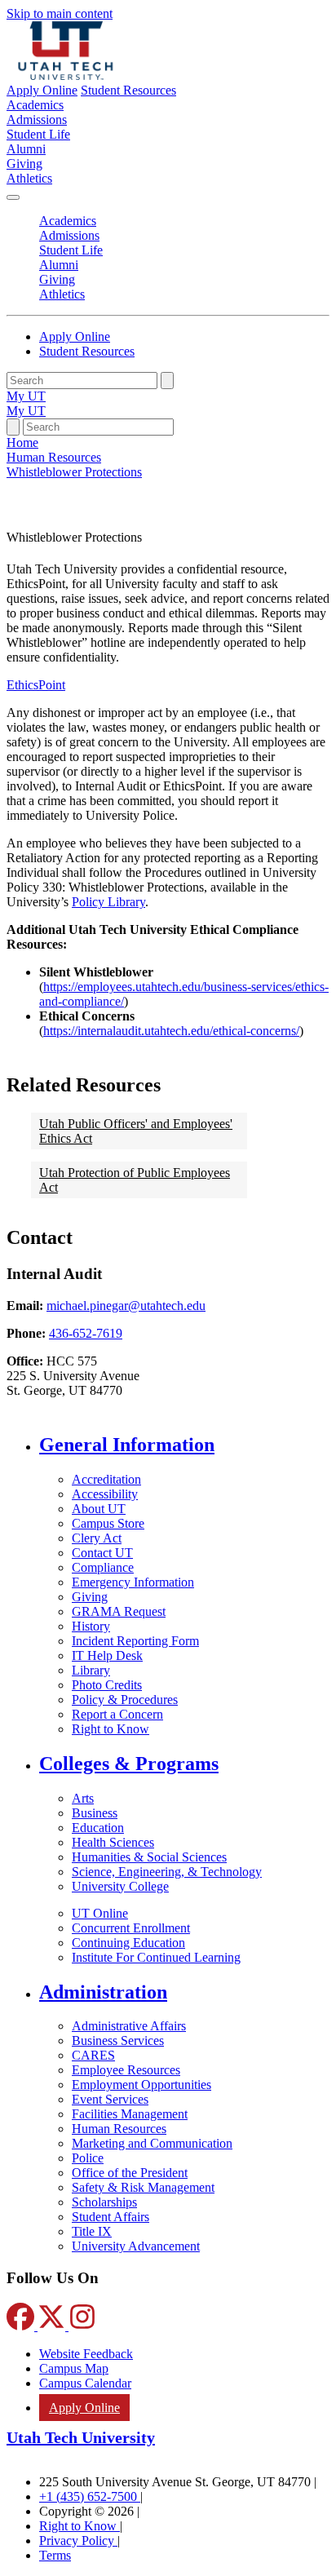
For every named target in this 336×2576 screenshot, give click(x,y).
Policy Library (108, 902)
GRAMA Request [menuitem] (119, 1611)
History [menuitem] (91, 1626)
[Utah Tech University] (66, 75)
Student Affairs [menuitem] (111, 2217)
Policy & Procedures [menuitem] (125, 1700)
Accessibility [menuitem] (105, 1494)
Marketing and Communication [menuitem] (152, 2143)
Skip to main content (60, 13)
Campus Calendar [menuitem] (85, 2383)
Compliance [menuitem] (103, 1567)
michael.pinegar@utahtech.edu (126, 1306)
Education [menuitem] (98, 1828)
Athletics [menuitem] (29, 178)
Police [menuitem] (88, 2158)
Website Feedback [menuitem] (86, 2354)
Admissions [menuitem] (37, 120)
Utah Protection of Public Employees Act (135, 1180)
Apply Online (42, 90)
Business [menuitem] (95, 1813)
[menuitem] (184, 1445)
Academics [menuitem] (35, 105)
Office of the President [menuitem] (130, 2173)
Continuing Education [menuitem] (128, 1943)
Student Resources (128, 90)
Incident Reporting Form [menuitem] (135, 1641)
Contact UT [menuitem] (102, 1553)
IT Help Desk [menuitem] (107, 1655)
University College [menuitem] (120, 1886)
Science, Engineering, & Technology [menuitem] (167, 1872)
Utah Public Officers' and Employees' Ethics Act (136, 1131)
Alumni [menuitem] (26, 149)
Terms (55, 2555)
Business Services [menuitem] (118, 2040)
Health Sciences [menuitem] (113, 1842)
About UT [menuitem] (99, 1509)
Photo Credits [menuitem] (107, 1685)
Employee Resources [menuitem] (126, 2070)
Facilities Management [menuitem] (130, 2114)
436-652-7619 (86, 1333)
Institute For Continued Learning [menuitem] (156, 1957)
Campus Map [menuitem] (74, 2368)
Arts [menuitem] (83, 1798)
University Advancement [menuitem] (136, 2246)
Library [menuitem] (91, 1670)
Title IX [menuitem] (92, 2231)
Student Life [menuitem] (38, 134)
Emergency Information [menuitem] (133, 1582)
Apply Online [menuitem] (84, 2408)
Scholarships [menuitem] (104, 2202)
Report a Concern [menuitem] (117, 1714)
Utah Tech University (81, 2437)
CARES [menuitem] (93, 2055)
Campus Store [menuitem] (108, 1523)
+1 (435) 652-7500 (90, 2496)
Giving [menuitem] (24, 164)
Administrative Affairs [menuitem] (129, 2026)
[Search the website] (167, 381)
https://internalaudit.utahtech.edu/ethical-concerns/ (171, 1031)
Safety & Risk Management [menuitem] (143, 2187)
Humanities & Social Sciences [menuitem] (149, 1857)
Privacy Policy (78, 2541)
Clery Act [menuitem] (97, 1538)
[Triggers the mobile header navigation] (13, 197)
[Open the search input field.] (13, 427)
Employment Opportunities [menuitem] (141, 2085)
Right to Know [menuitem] (111, 1729)
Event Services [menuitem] (110, 2099)
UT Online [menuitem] (100, 1913)
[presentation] (74, 472)
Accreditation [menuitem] (106, 1479)
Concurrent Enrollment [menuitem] (131, 1928)
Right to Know (80, 2526)
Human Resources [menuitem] (119, 2129)
